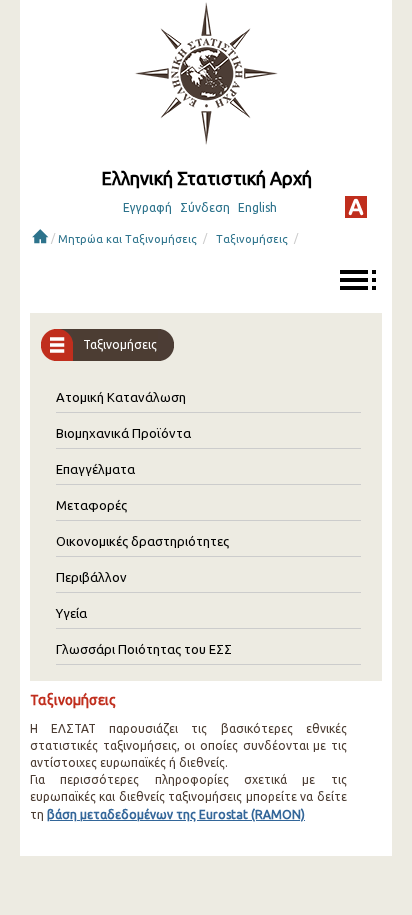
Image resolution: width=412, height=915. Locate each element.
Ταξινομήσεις (252, 239)
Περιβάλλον (91, 577)
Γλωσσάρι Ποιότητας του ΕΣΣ (144, 649)
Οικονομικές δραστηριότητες (142, 541)
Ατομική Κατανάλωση (121, 397)
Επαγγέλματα (95, 469)
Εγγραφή (147, 207)
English (257, 207)
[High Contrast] (356, 207)
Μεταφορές (91, 505)
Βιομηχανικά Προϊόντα (123, 433)
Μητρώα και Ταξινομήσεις (127, 239)
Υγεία (71, 613)
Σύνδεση (205, 207)
